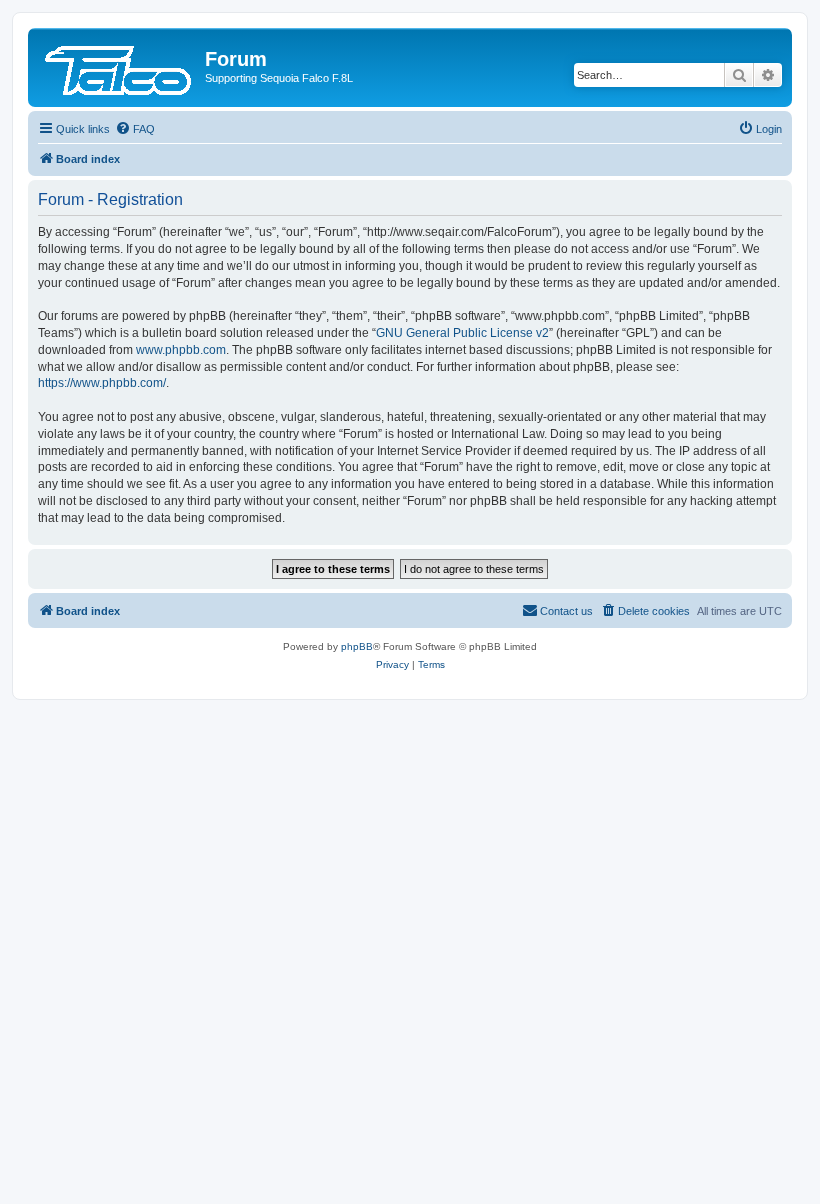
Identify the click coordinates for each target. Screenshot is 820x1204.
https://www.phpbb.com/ (102, 383)
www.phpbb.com (181, 350)
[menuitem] (135, 129)
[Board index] (119, 65)
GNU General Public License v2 (462, 333)
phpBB (357, 646)
